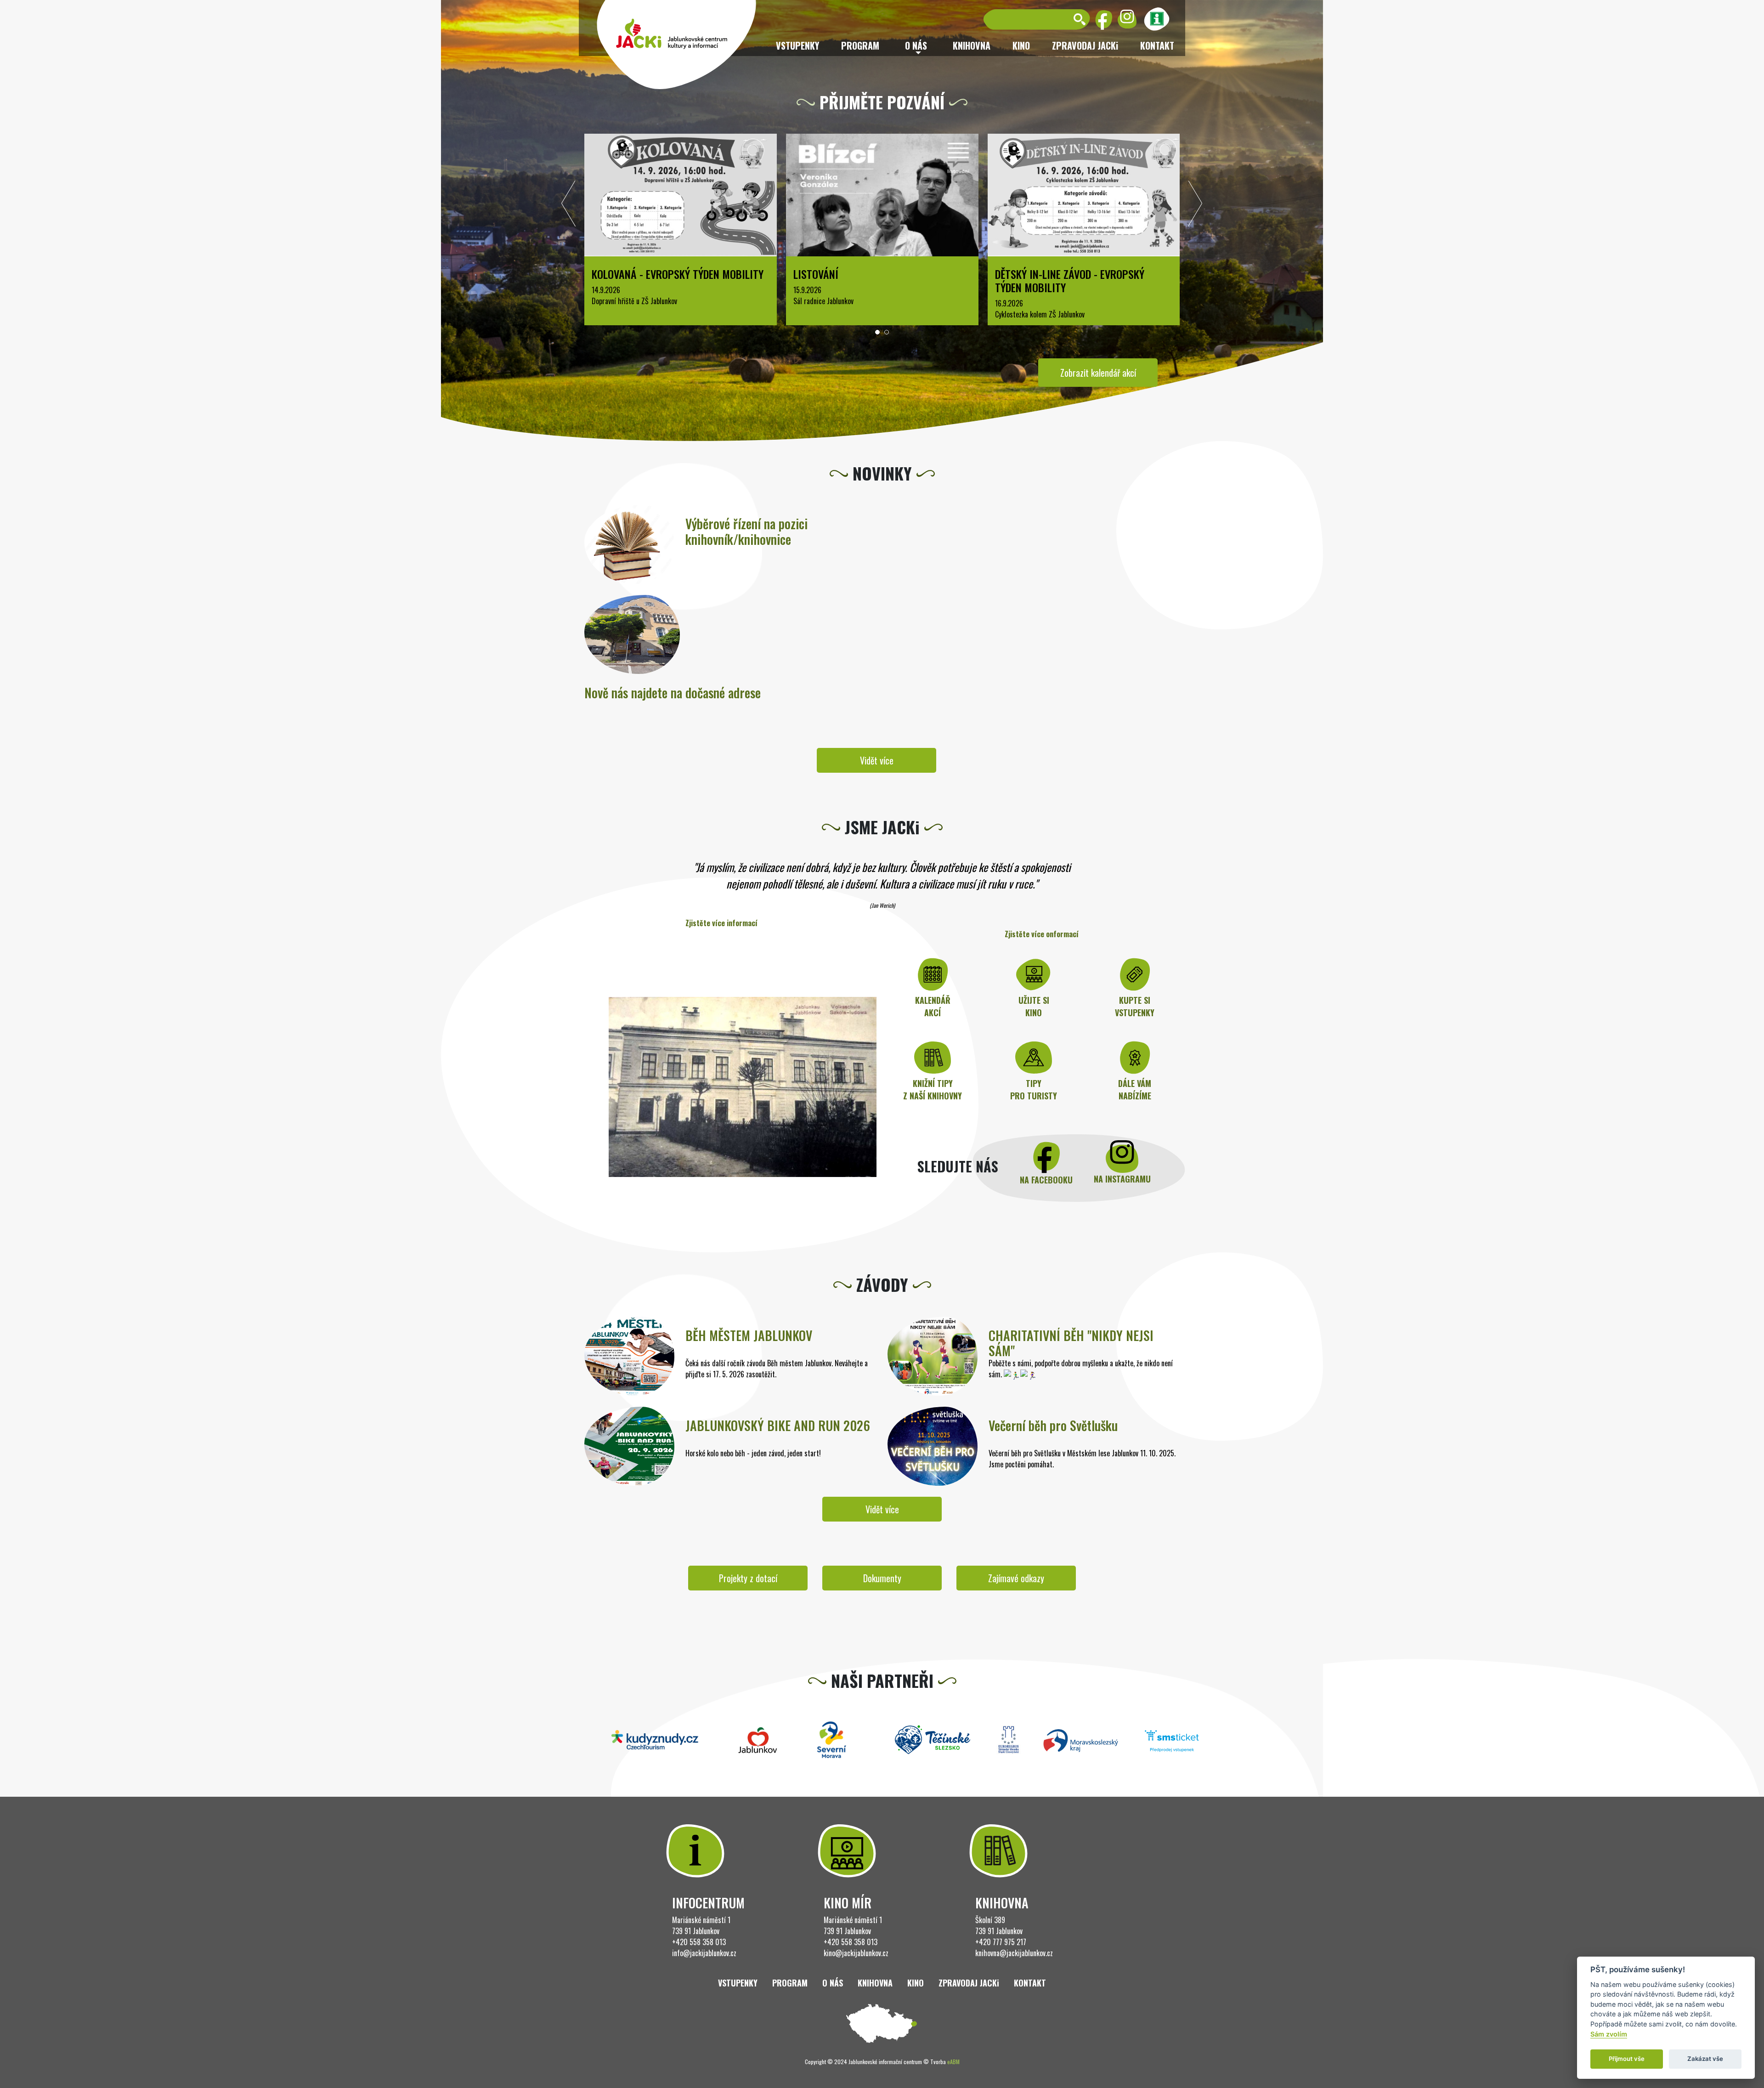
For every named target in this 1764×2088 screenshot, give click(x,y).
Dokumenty (882, 1578)
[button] (877, 332)
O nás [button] (916, 45)
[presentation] (569, 206)
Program (860, 45)
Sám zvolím (1609, 2034)
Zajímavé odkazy (1016, 1578)
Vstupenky (797, 45)
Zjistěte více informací (721, 923)
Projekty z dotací (748, 1578)
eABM (953, 2062)
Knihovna (972, 45)
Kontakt (1157, 45)
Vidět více (877, 760)
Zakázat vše (1705, 2059)
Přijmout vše (1627, 2059)
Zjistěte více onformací (1042, 934)
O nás (833, 1983)
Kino (1021, 45)
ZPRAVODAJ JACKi (1085, 45)
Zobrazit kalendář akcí (1098, 373)
